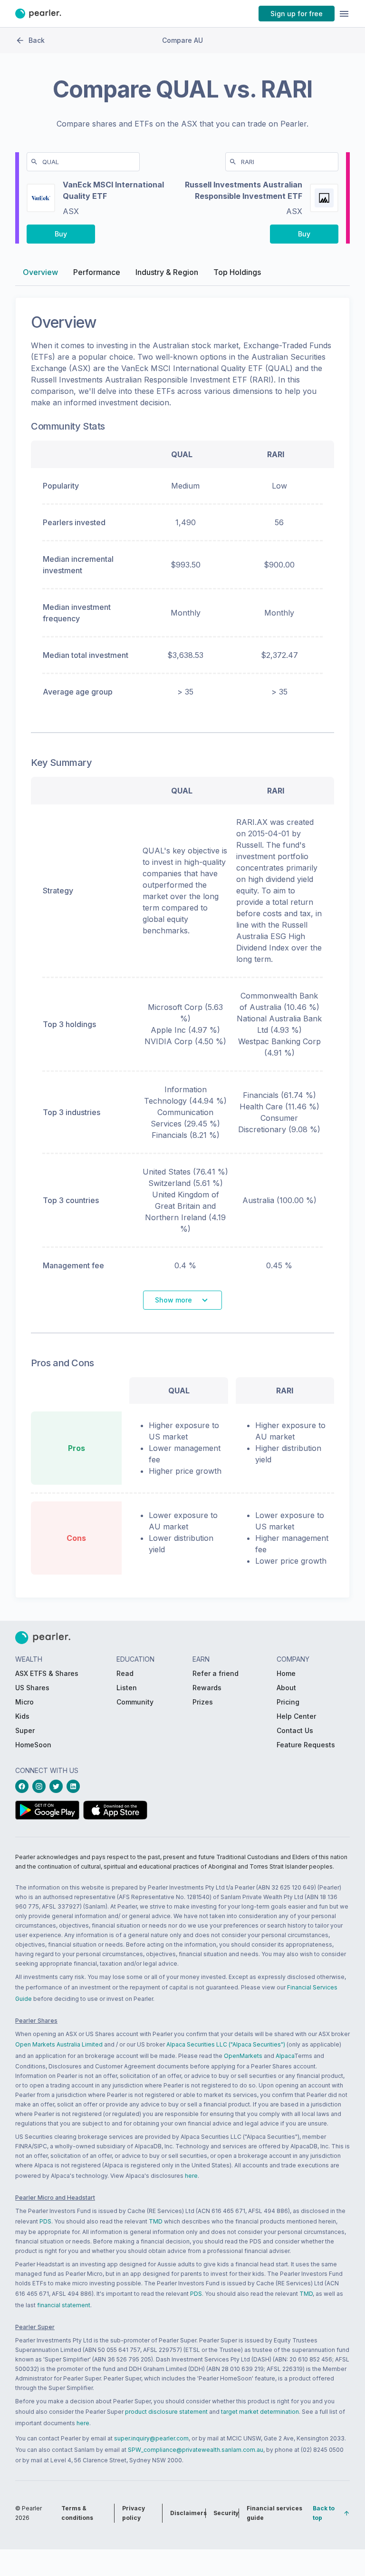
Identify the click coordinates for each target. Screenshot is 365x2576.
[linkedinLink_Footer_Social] (75, 1786)
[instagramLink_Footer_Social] (41, 1786)
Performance (97, 272)
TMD (156, 2221)
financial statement (64, 2305)
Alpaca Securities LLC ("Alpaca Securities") (226, 2044)
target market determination (260, 2412)
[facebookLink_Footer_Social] (24, 1786)
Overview (40, 272)
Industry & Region (167, 272)
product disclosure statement (166, 2412)
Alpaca (285, 2056)
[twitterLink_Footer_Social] (58, 1786)
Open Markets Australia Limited (59, 2044)
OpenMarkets (243, 2056)
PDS (45, 2221)
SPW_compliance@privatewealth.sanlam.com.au (196, 2450)
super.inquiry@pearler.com (151, 2438)
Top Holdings (237, 272)
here (191, 2176)
